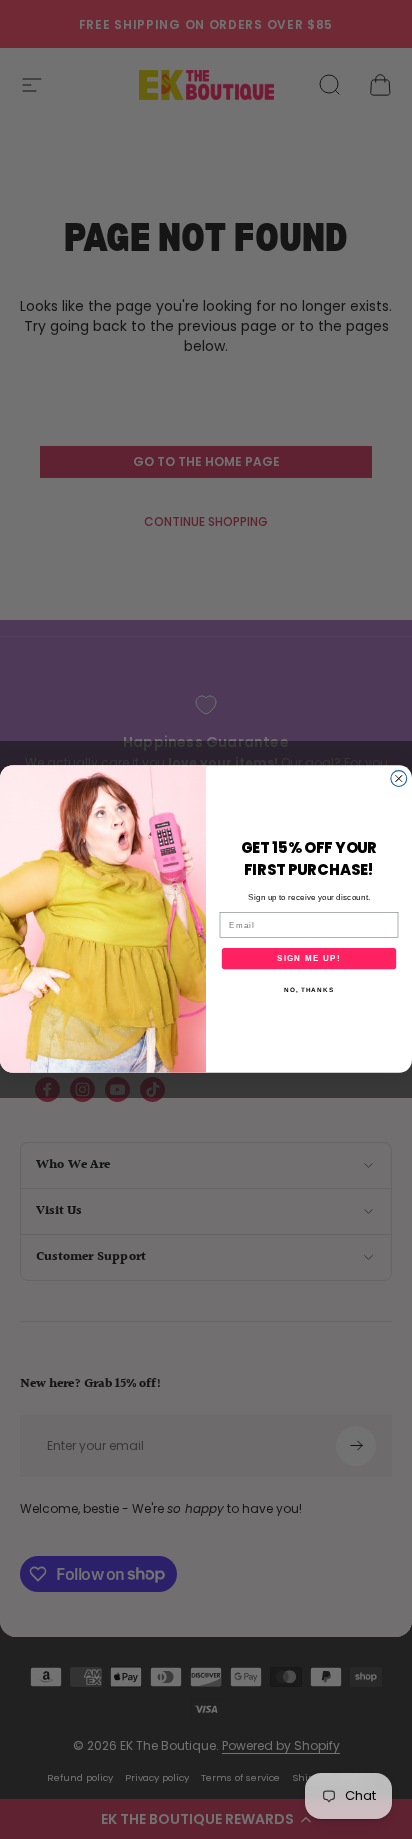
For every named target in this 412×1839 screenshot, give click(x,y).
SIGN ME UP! (309, 958)
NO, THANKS (309, 990)
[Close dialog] (399, 779)
